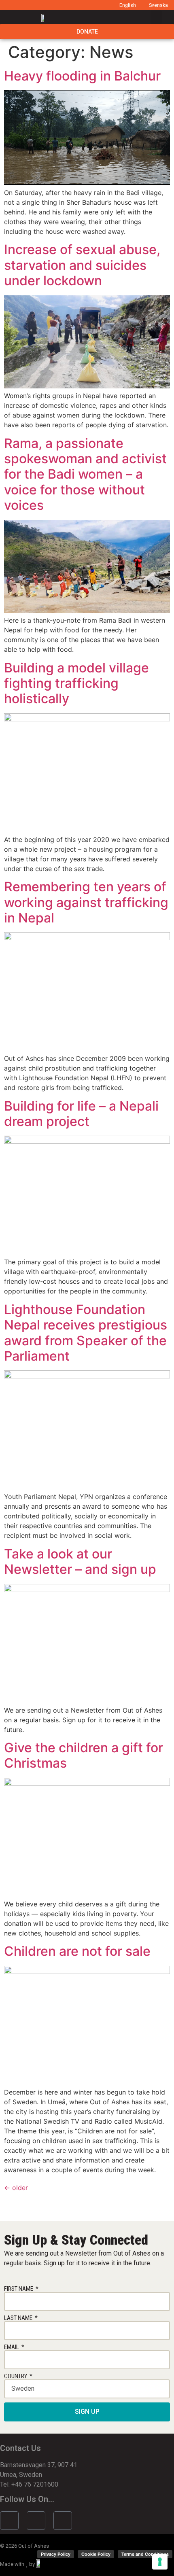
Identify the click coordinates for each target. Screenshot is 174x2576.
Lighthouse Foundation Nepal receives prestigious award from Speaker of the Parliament (86, 1333)
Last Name (19, 2318)
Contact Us (20, 2448)
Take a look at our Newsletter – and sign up (80, 1562)
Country (16, 2376)
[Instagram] (36, 2521)
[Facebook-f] (9, 2521)
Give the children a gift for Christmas (84, 1755)
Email (12, 2347)
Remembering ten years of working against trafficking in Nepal (86, 902)
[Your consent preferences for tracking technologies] (160, 2562)
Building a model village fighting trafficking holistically (76, 683)
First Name (19, 2289)
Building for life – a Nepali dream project (81, 1114)
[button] (156, 17)
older (16, 2188)
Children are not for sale (77, 1951)
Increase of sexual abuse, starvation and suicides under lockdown (82, 265)
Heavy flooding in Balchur (82, 76)
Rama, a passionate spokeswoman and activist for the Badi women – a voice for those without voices (85, 474)
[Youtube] (63, 2521)
